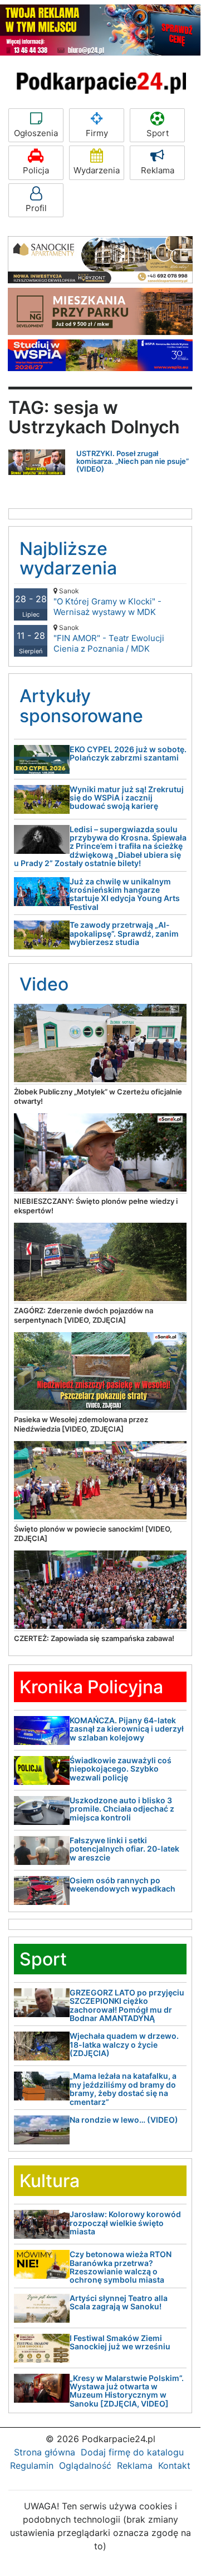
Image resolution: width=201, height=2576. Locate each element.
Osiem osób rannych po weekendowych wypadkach (122, 1884)
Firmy (97, 133)
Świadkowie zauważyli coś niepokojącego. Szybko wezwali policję (121, 1769)
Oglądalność (85, 2465)
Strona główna (45, 2452)
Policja (36, 170)
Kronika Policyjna (91, 1687)
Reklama (158, 170)
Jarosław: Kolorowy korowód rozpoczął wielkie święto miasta (125, 2223)
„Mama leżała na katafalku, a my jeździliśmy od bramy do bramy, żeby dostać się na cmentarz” (123, 2089)
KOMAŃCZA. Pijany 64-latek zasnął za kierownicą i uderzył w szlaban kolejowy (127, 1729)
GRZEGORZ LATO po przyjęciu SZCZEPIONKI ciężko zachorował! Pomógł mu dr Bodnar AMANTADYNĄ (127, 2005)
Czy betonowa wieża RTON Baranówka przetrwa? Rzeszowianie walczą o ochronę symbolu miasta (121, 2267)
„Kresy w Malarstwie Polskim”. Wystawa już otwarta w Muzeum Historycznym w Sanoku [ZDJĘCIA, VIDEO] (127, 2391)
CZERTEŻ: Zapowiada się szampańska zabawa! (94, 1638)
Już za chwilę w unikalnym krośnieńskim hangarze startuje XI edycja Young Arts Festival (125, 894)
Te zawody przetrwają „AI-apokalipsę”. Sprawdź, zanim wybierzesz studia (124, 933)
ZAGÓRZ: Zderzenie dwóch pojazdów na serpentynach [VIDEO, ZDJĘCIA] (84, 1315)
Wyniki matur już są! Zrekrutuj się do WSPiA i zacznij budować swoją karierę (127, 798)
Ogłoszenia (36, 133)
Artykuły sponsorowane (81, 706)
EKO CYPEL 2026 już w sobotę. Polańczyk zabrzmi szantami (128, 753)
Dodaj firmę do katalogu (132, 2452)
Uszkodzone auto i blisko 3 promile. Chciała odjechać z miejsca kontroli (122, 1809)
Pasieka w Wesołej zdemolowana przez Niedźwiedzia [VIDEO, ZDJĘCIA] (81, 1424)
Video (44, 984)
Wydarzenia (97, 170)
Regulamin (32, 2465)
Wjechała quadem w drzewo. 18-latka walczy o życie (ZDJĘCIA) (124, 2044)
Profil (36, 208)
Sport (158, 133)
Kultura (50, 2181)
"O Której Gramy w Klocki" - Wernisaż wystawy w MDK (107, 602)
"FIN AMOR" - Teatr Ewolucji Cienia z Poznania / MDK (109, 639)
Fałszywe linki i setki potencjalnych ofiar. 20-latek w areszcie (124, 1849)
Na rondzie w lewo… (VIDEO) (124, 2120)
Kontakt (174, 2465)
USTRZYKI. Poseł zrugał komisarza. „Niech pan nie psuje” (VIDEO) (133, 461)
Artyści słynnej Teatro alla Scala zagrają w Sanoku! (119, 2302)
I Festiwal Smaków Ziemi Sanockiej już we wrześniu (120, 2342)
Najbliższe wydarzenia (68, 558)
